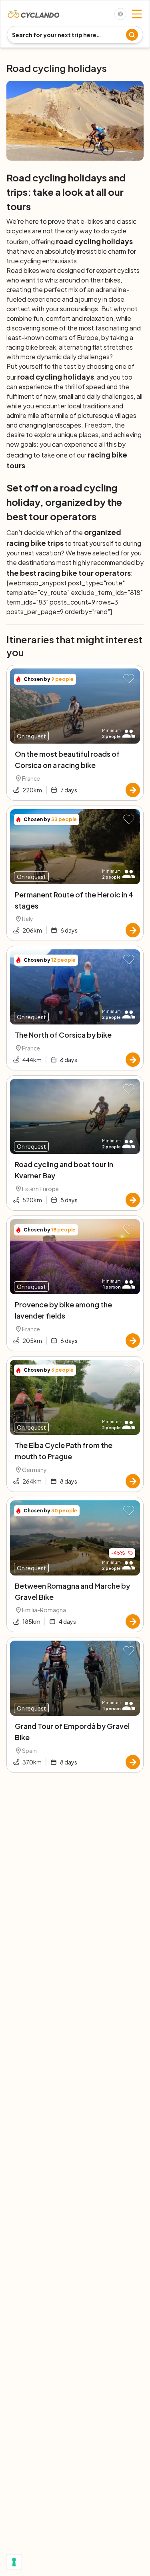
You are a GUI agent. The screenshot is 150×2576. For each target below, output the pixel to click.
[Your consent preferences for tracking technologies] (14, 2562)
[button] (129, 679)
